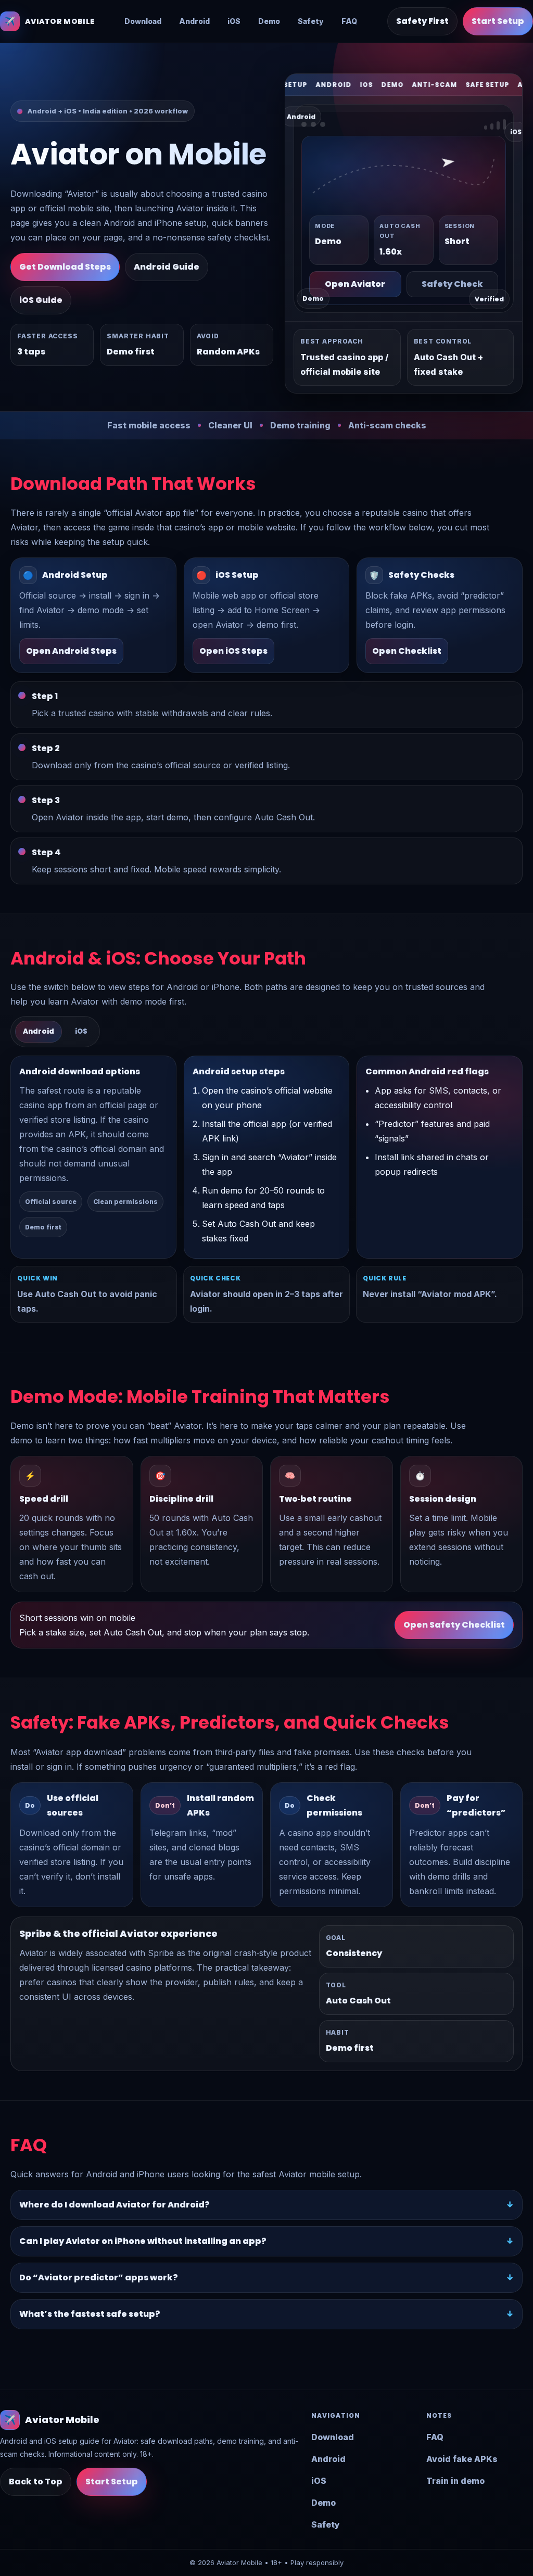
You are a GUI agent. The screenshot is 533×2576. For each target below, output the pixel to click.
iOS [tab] (81, 1031)
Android (194, 21)
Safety (311, 21)
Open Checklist (407, 651)
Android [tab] (39, 1031)
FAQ (349, 21)
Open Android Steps (71, 651)
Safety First (422, 21)
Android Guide (167, 267)
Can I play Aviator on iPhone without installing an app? (143, 2241)
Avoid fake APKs (462, 2459)
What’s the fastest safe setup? (90, 2314)
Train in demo (455, 2481)
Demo (269, 21)
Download (143, 21)
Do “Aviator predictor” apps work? (99, 2277)
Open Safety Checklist (454, 1625)
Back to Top (36, 2482)
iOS (234, 21)
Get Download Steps (65, 267)
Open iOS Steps (233, 651)
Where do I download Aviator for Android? (115, 2205)
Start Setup (498, 21)
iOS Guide (41, 300)
